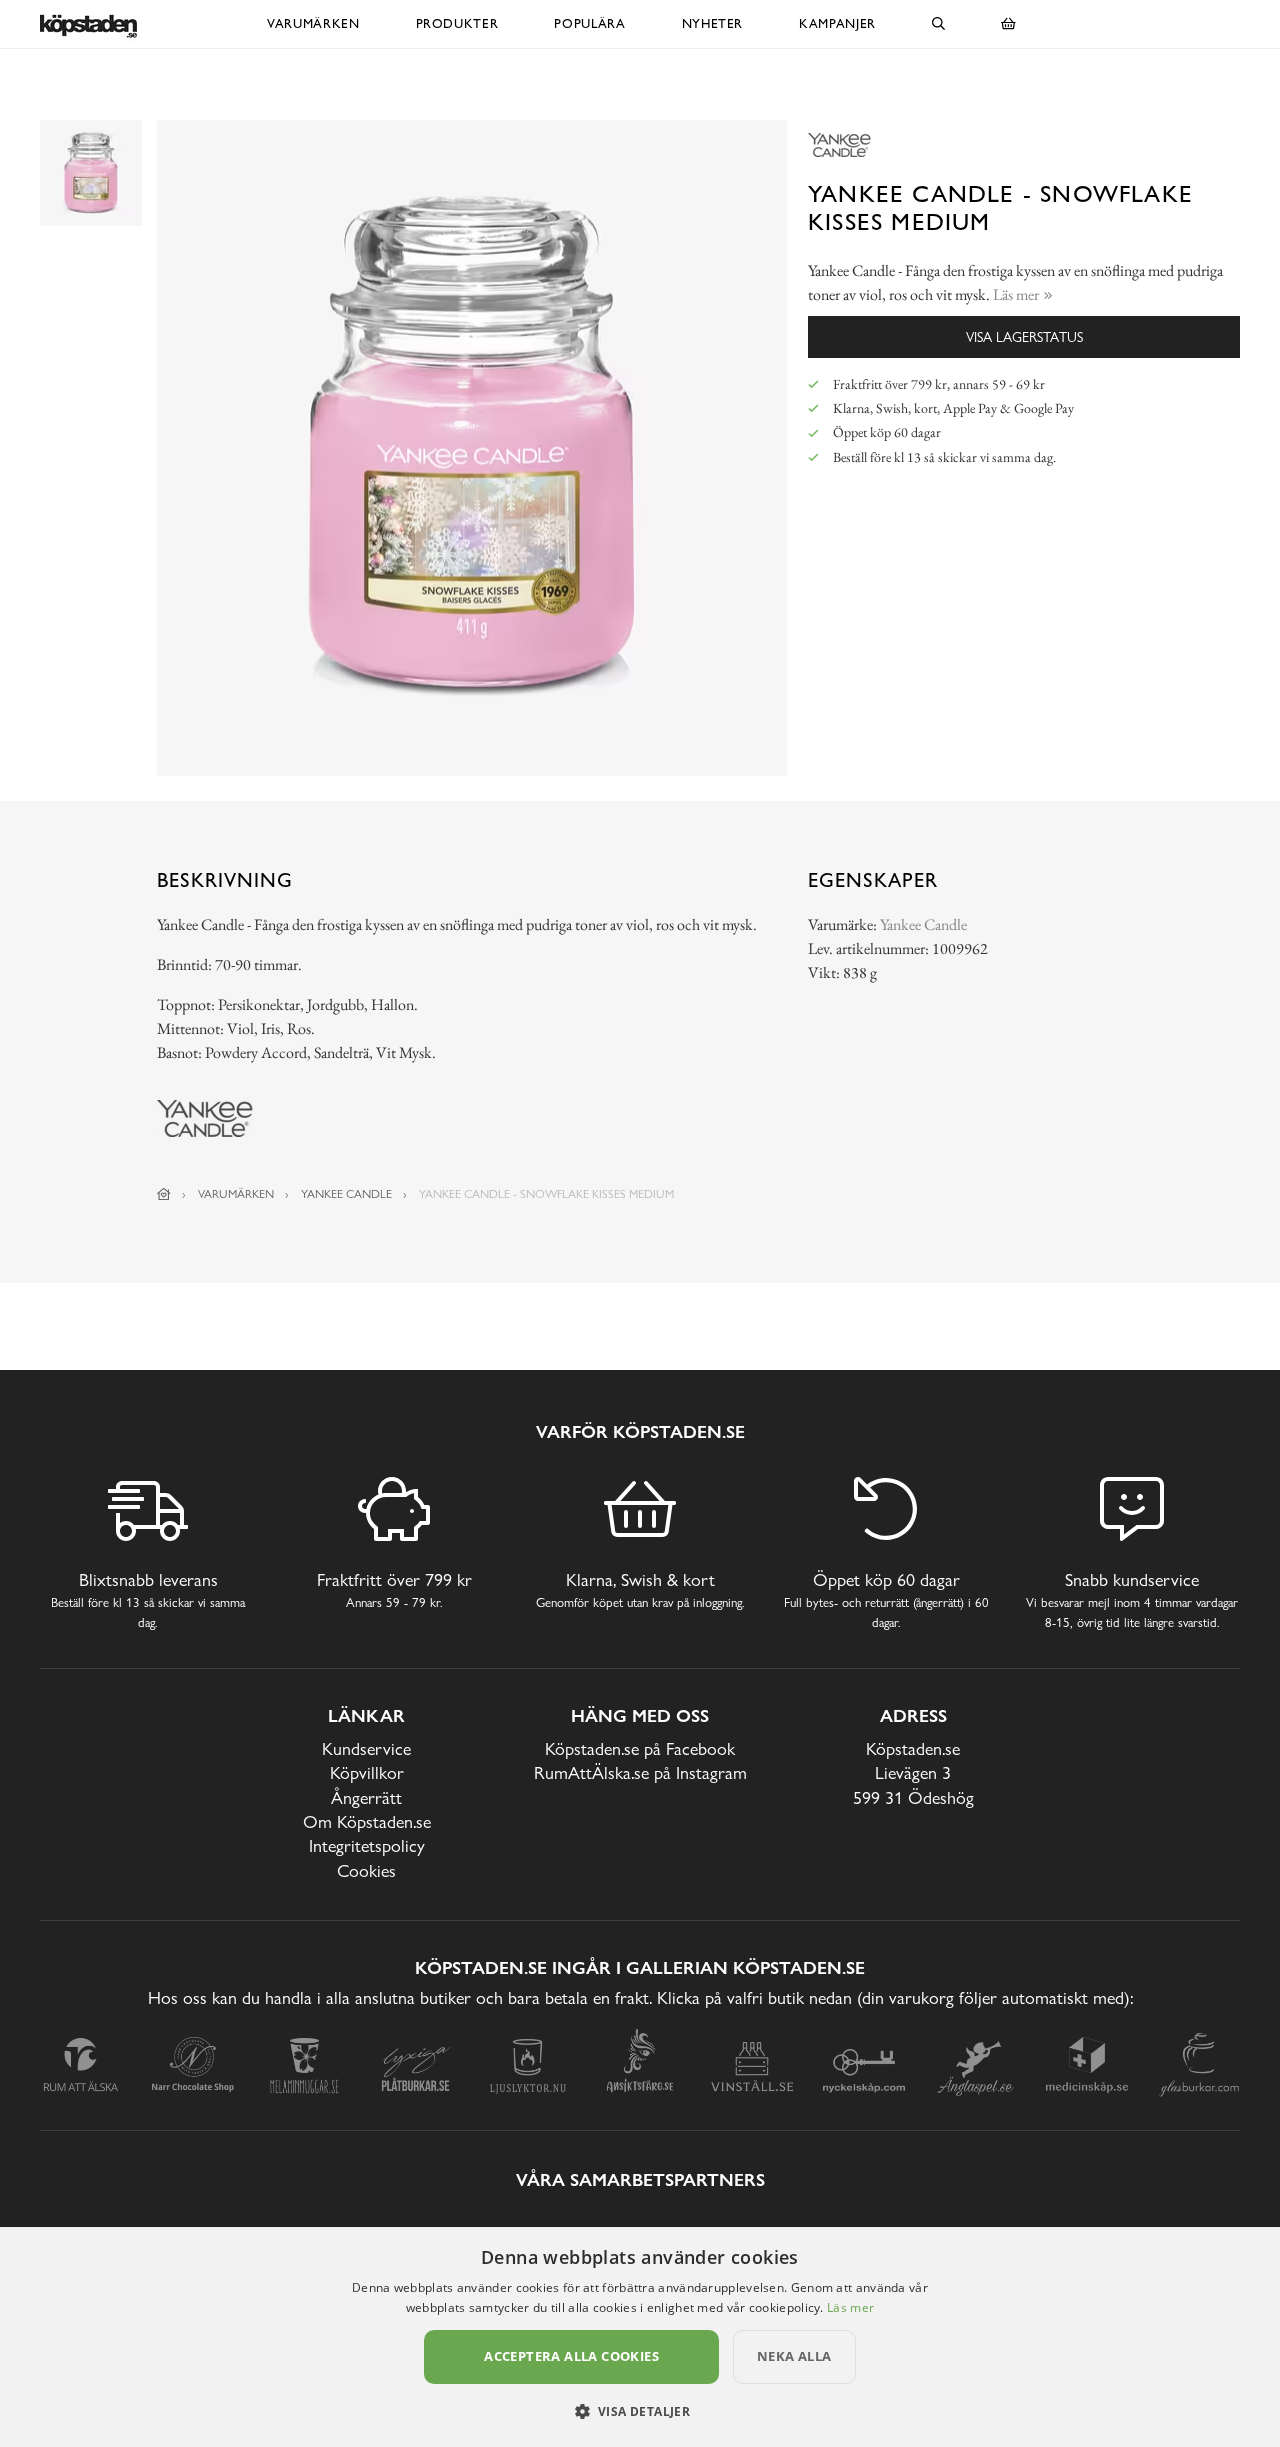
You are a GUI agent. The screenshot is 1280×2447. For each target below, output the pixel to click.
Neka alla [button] (794, 2356)
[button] (640, 2411)
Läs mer (850, 2307)
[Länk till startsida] (164, 1194)
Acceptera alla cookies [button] (571, 2356)
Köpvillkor (367, 1772)
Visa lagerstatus (1024, 336)
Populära (589, 23)
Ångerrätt (366, 1797)
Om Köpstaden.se (367, 1821)
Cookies (366, 1870)
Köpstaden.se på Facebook (640, 1748)
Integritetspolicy (367, 1845)
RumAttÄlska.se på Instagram (640, 1772)
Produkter (457, 23)
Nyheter (713, 23)
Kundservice (366, 1748)
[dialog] (640, 2337)
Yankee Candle (923, 924)
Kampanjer (837, 23)
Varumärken (313, 23)
